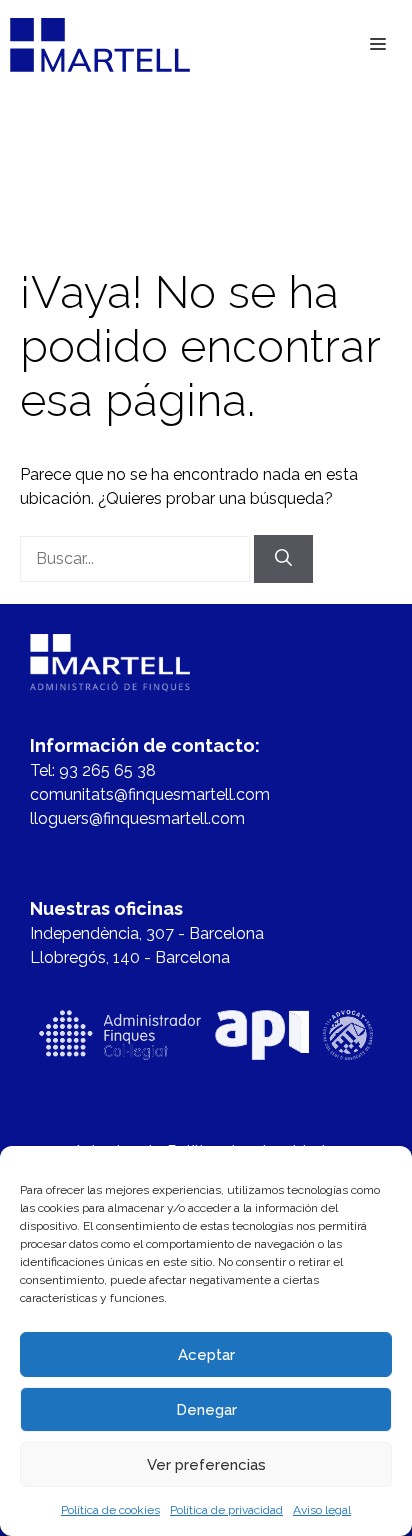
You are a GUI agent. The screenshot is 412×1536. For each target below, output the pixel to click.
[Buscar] (283, 559)
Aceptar (206, 1355)
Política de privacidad (226, 1510)
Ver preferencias (206, 1465)
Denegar (206, 1410)
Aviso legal (322, 1510)
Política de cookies (110, 1510)
